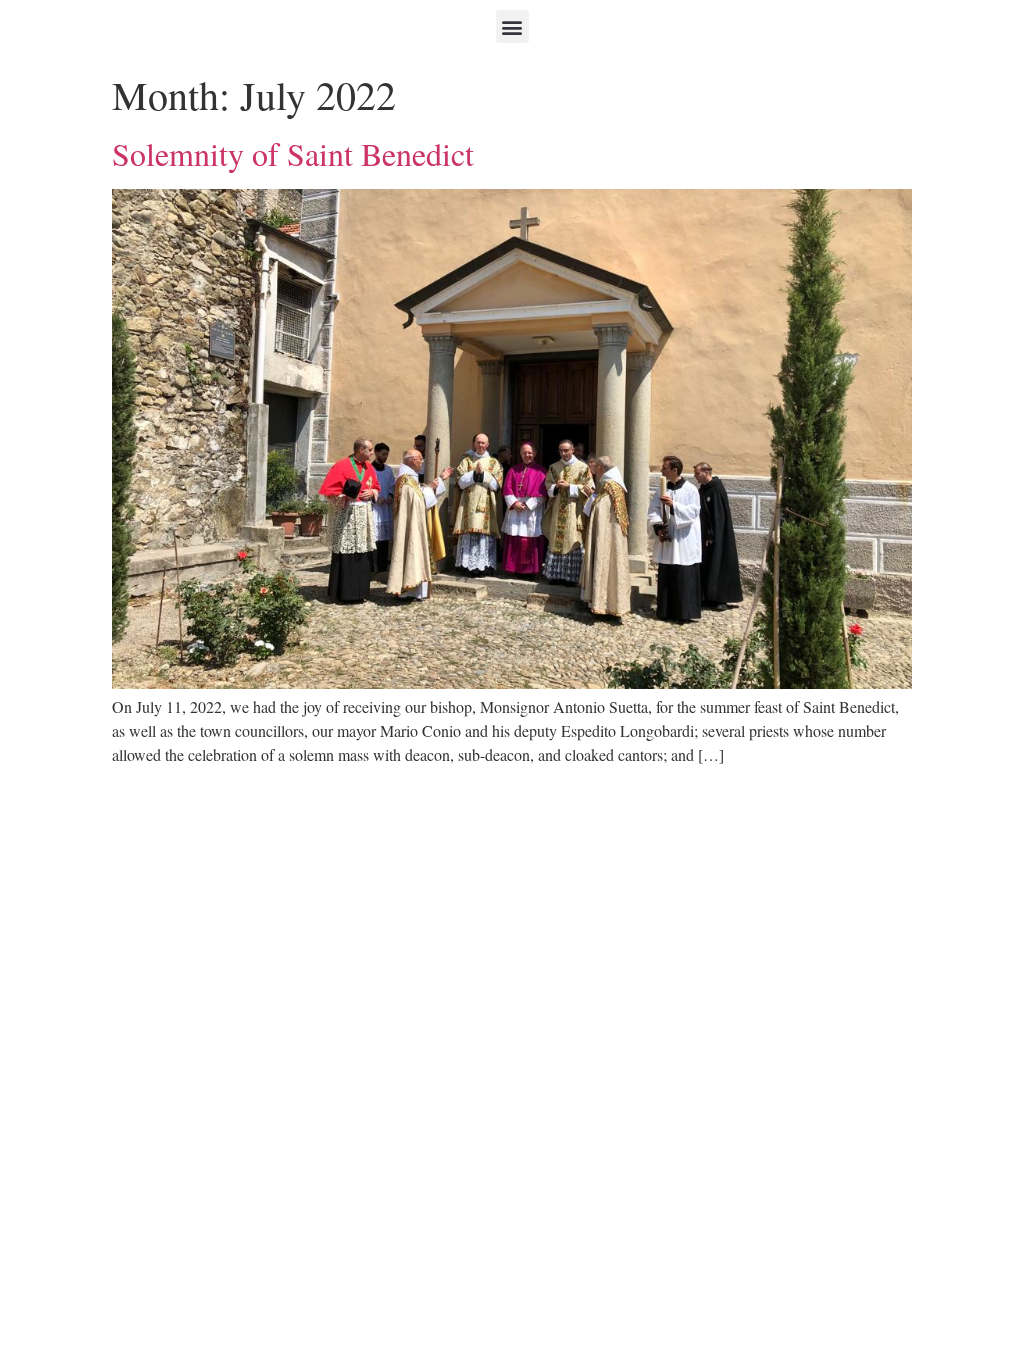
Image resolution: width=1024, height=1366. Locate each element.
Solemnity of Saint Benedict (293, 153)
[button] (512, 26)
